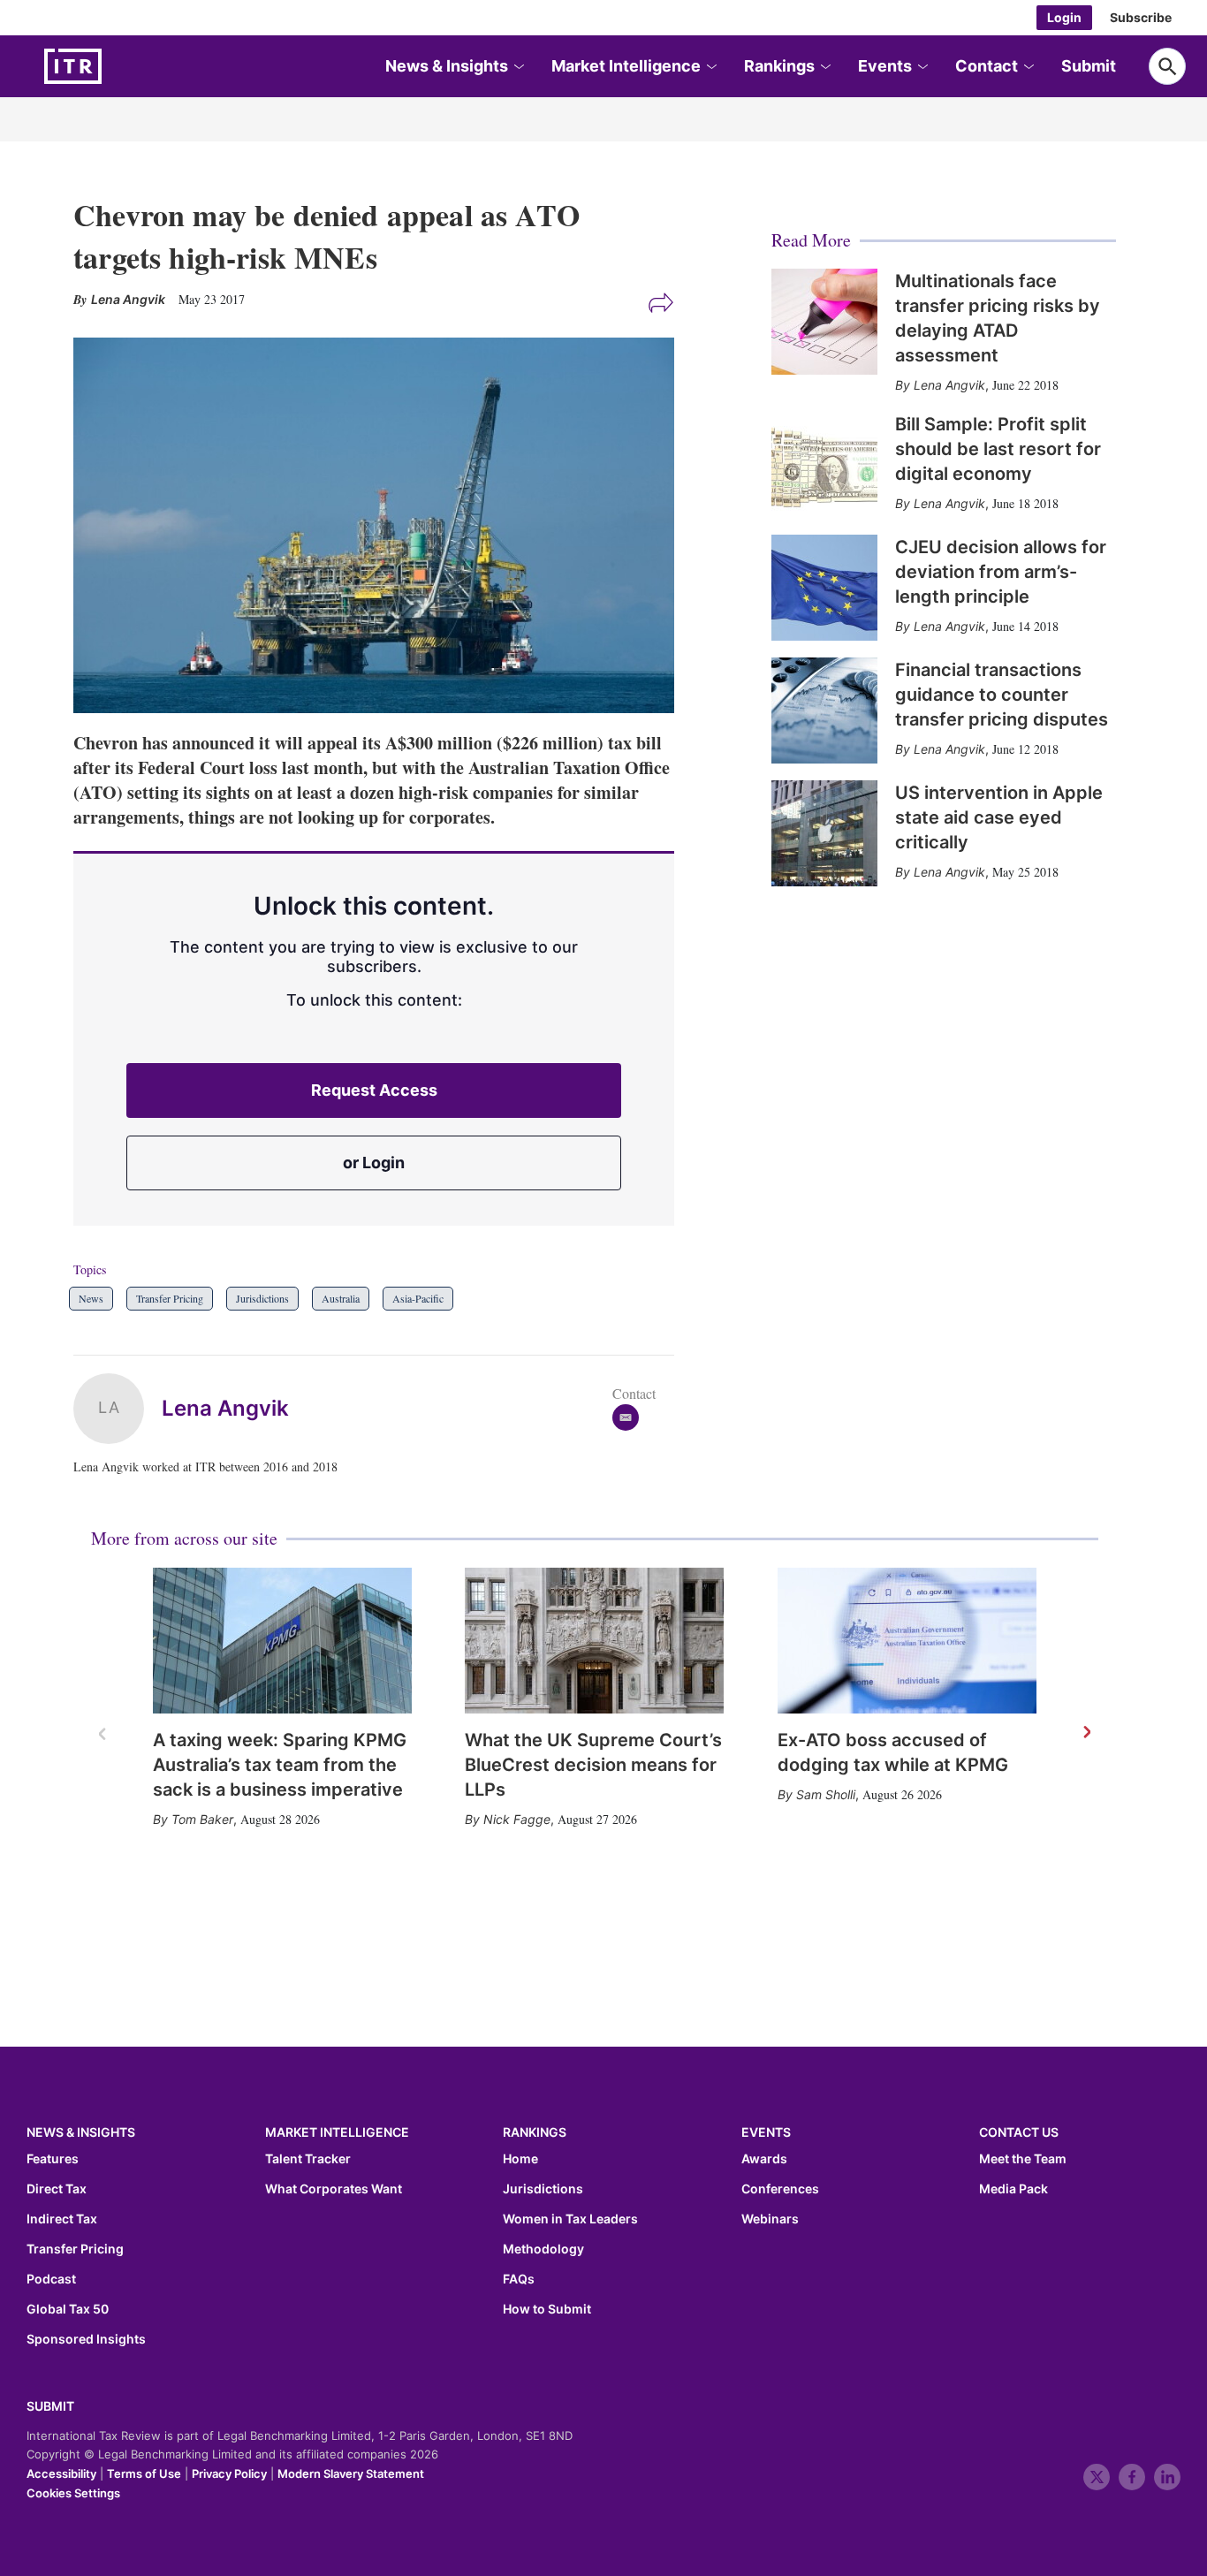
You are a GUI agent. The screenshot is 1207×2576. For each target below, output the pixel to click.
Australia (341, 1298)
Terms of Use (144, 2473)
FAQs (519, 2279)
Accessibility (61, 2473)
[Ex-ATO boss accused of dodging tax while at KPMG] (907, 1641)
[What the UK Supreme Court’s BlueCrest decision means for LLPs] (594, 1641)
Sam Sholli (826, 1794)
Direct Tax (57, 2189)
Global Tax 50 (68, 2309)
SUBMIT (50, 2406)
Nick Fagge (517, 1819)
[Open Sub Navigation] (518, 67)
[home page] (115, 66)
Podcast (51, 2279)
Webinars (770, 2219)
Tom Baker (202, 1819)
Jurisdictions (262, 1298)
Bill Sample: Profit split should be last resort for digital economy (998, 449)
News (91, 1298)
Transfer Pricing (170, 1298)
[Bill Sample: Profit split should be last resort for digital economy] (824, 465)
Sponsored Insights (86, 2339)
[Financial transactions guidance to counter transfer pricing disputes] (824, 710)
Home (520, 2159)
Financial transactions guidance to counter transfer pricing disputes (1002, 695)
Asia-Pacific (418, 1298)
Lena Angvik (225, 1408)
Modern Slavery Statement (351, 2473)
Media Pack (1013, 2189)
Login (1064, 17)
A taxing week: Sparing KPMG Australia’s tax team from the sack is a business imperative (280, 1765)
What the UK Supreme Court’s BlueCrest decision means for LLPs (593, 1765)
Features (53, 2159)
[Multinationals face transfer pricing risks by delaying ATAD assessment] (824, 322)
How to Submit (547, 2309)
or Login (374, 1163)
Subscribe (1141, 17)
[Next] (1086, 1733)
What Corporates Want (334, 2189)
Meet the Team (1023, 2159)
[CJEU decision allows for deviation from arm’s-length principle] (824, 588)
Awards (764, 2159)
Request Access (374, 1090)
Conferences (780, 2189)
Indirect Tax (62, 2219)
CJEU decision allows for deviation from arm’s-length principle (1001, 572)
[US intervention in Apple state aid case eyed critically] (824, 833)
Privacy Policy (229, 2473)
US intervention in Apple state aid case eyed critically (999, 817)
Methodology (543, 2249)
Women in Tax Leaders (570, 2219)
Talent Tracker (308, 2159)
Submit (1089, 66)
